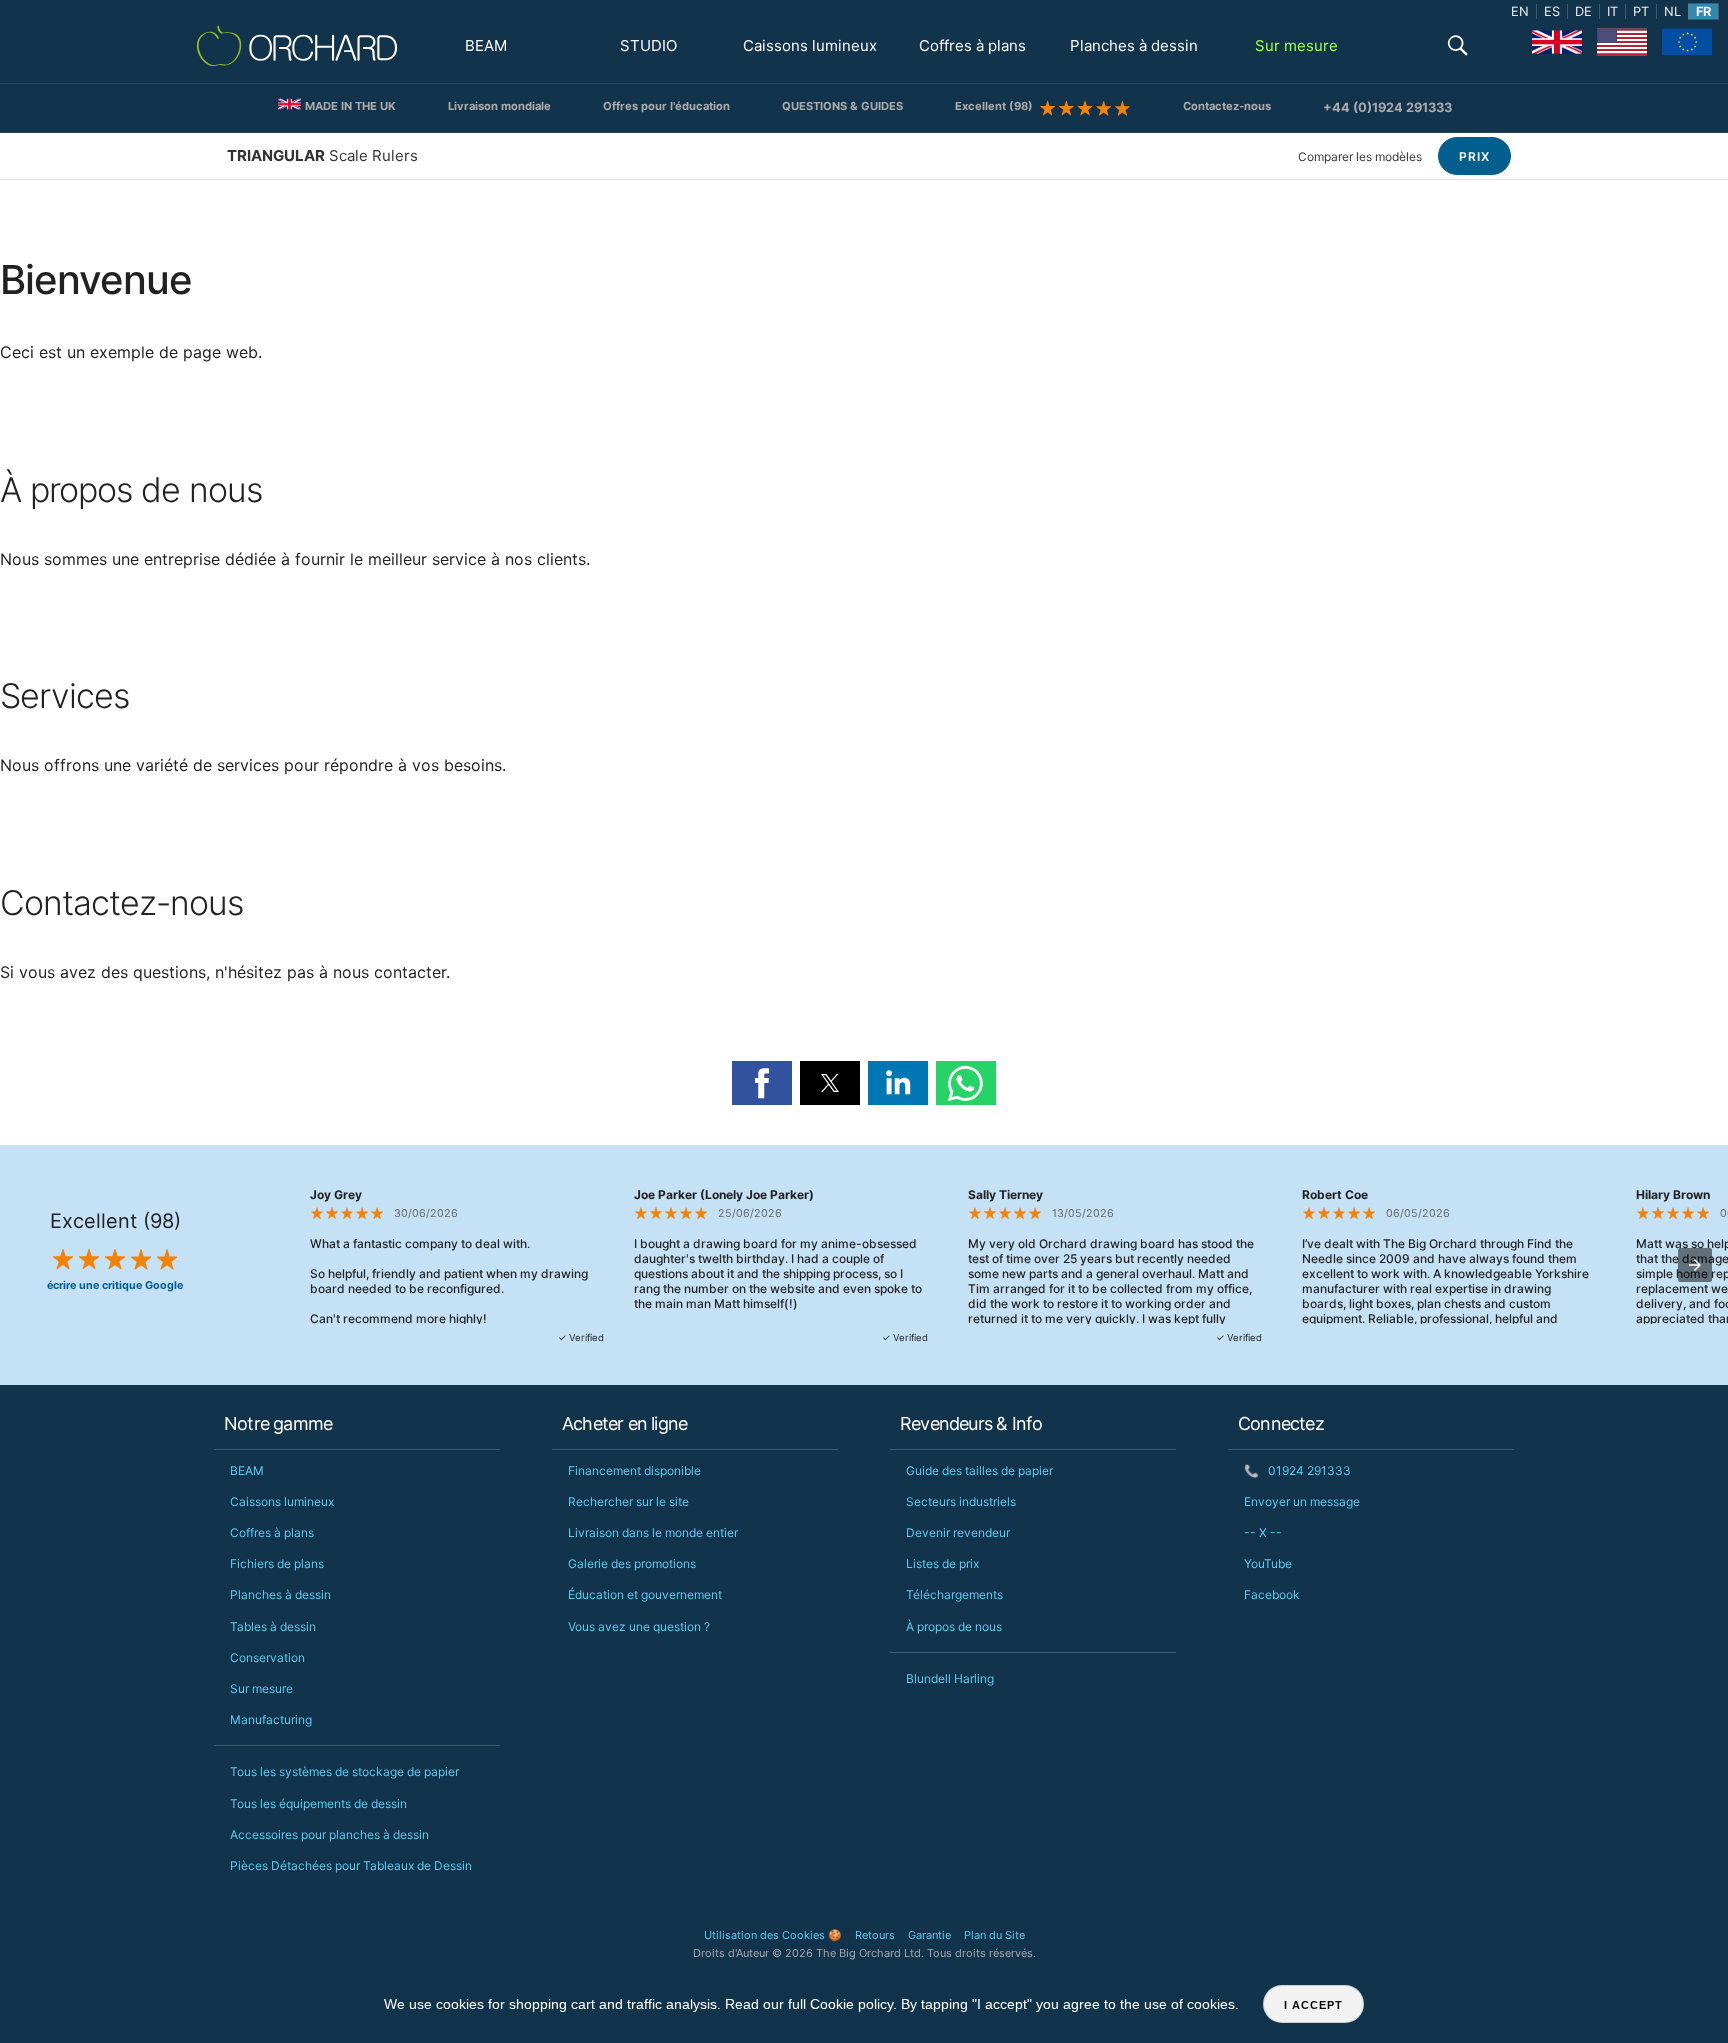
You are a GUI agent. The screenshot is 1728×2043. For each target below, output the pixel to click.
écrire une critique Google (115, 1285)
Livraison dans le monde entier (653, 1532)
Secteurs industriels (961, 1501)
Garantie (929, 1935)
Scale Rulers (322, 155)
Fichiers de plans (277, 1563)
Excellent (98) (997, 106)
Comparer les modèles (1360, 156)
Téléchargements (954, 1594)
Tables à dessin (273, 1626)
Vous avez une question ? (639, 1626)
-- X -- (1263, 1532)
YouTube (1268, 1563)
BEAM (486, 45)
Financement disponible (634, 1470)
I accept (1313, 2005)
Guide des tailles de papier (979, 1470)
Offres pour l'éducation (666, 106)
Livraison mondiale (499, 106)
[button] (1458, 47)
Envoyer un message (1302, 1501)
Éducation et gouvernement (645, 1594)
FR (1703, 11)
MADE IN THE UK (349, 106)
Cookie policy (851, 2004)
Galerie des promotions (632, 1563)
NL (1672, 11)
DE (1583, 11)
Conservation (267, 1657)
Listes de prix (942, 1563)
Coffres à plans (972, 45)
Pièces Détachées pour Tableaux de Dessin (351, 1865)
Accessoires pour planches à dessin (329, 1834)
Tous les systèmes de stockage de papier (344, 1771)
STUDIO (648, 45)
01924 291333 (1297, 1470)
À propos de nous (954, 1626)
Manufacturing (271, 1719)
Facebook (1272, 1594)
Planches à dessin (1134, 45)
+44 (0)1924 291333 (1387, 107)
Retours (875, 1935)
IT (1612, 11)
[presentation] (1695, 1265)
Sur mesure (1296, 45)
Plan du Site (994, 1935)
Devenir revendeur (958, 1532)
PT (1641, 11)
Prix (1474, 156)
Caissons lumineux (810, 45)
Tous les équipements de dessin (318, 1803)
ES (1552, 11)
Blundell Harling (950, 1678)
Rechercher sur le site (628, 1501)
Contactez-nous (1227, 106)
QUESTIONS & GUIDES (842, 106)
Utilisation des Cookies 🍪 (773, 1935)
